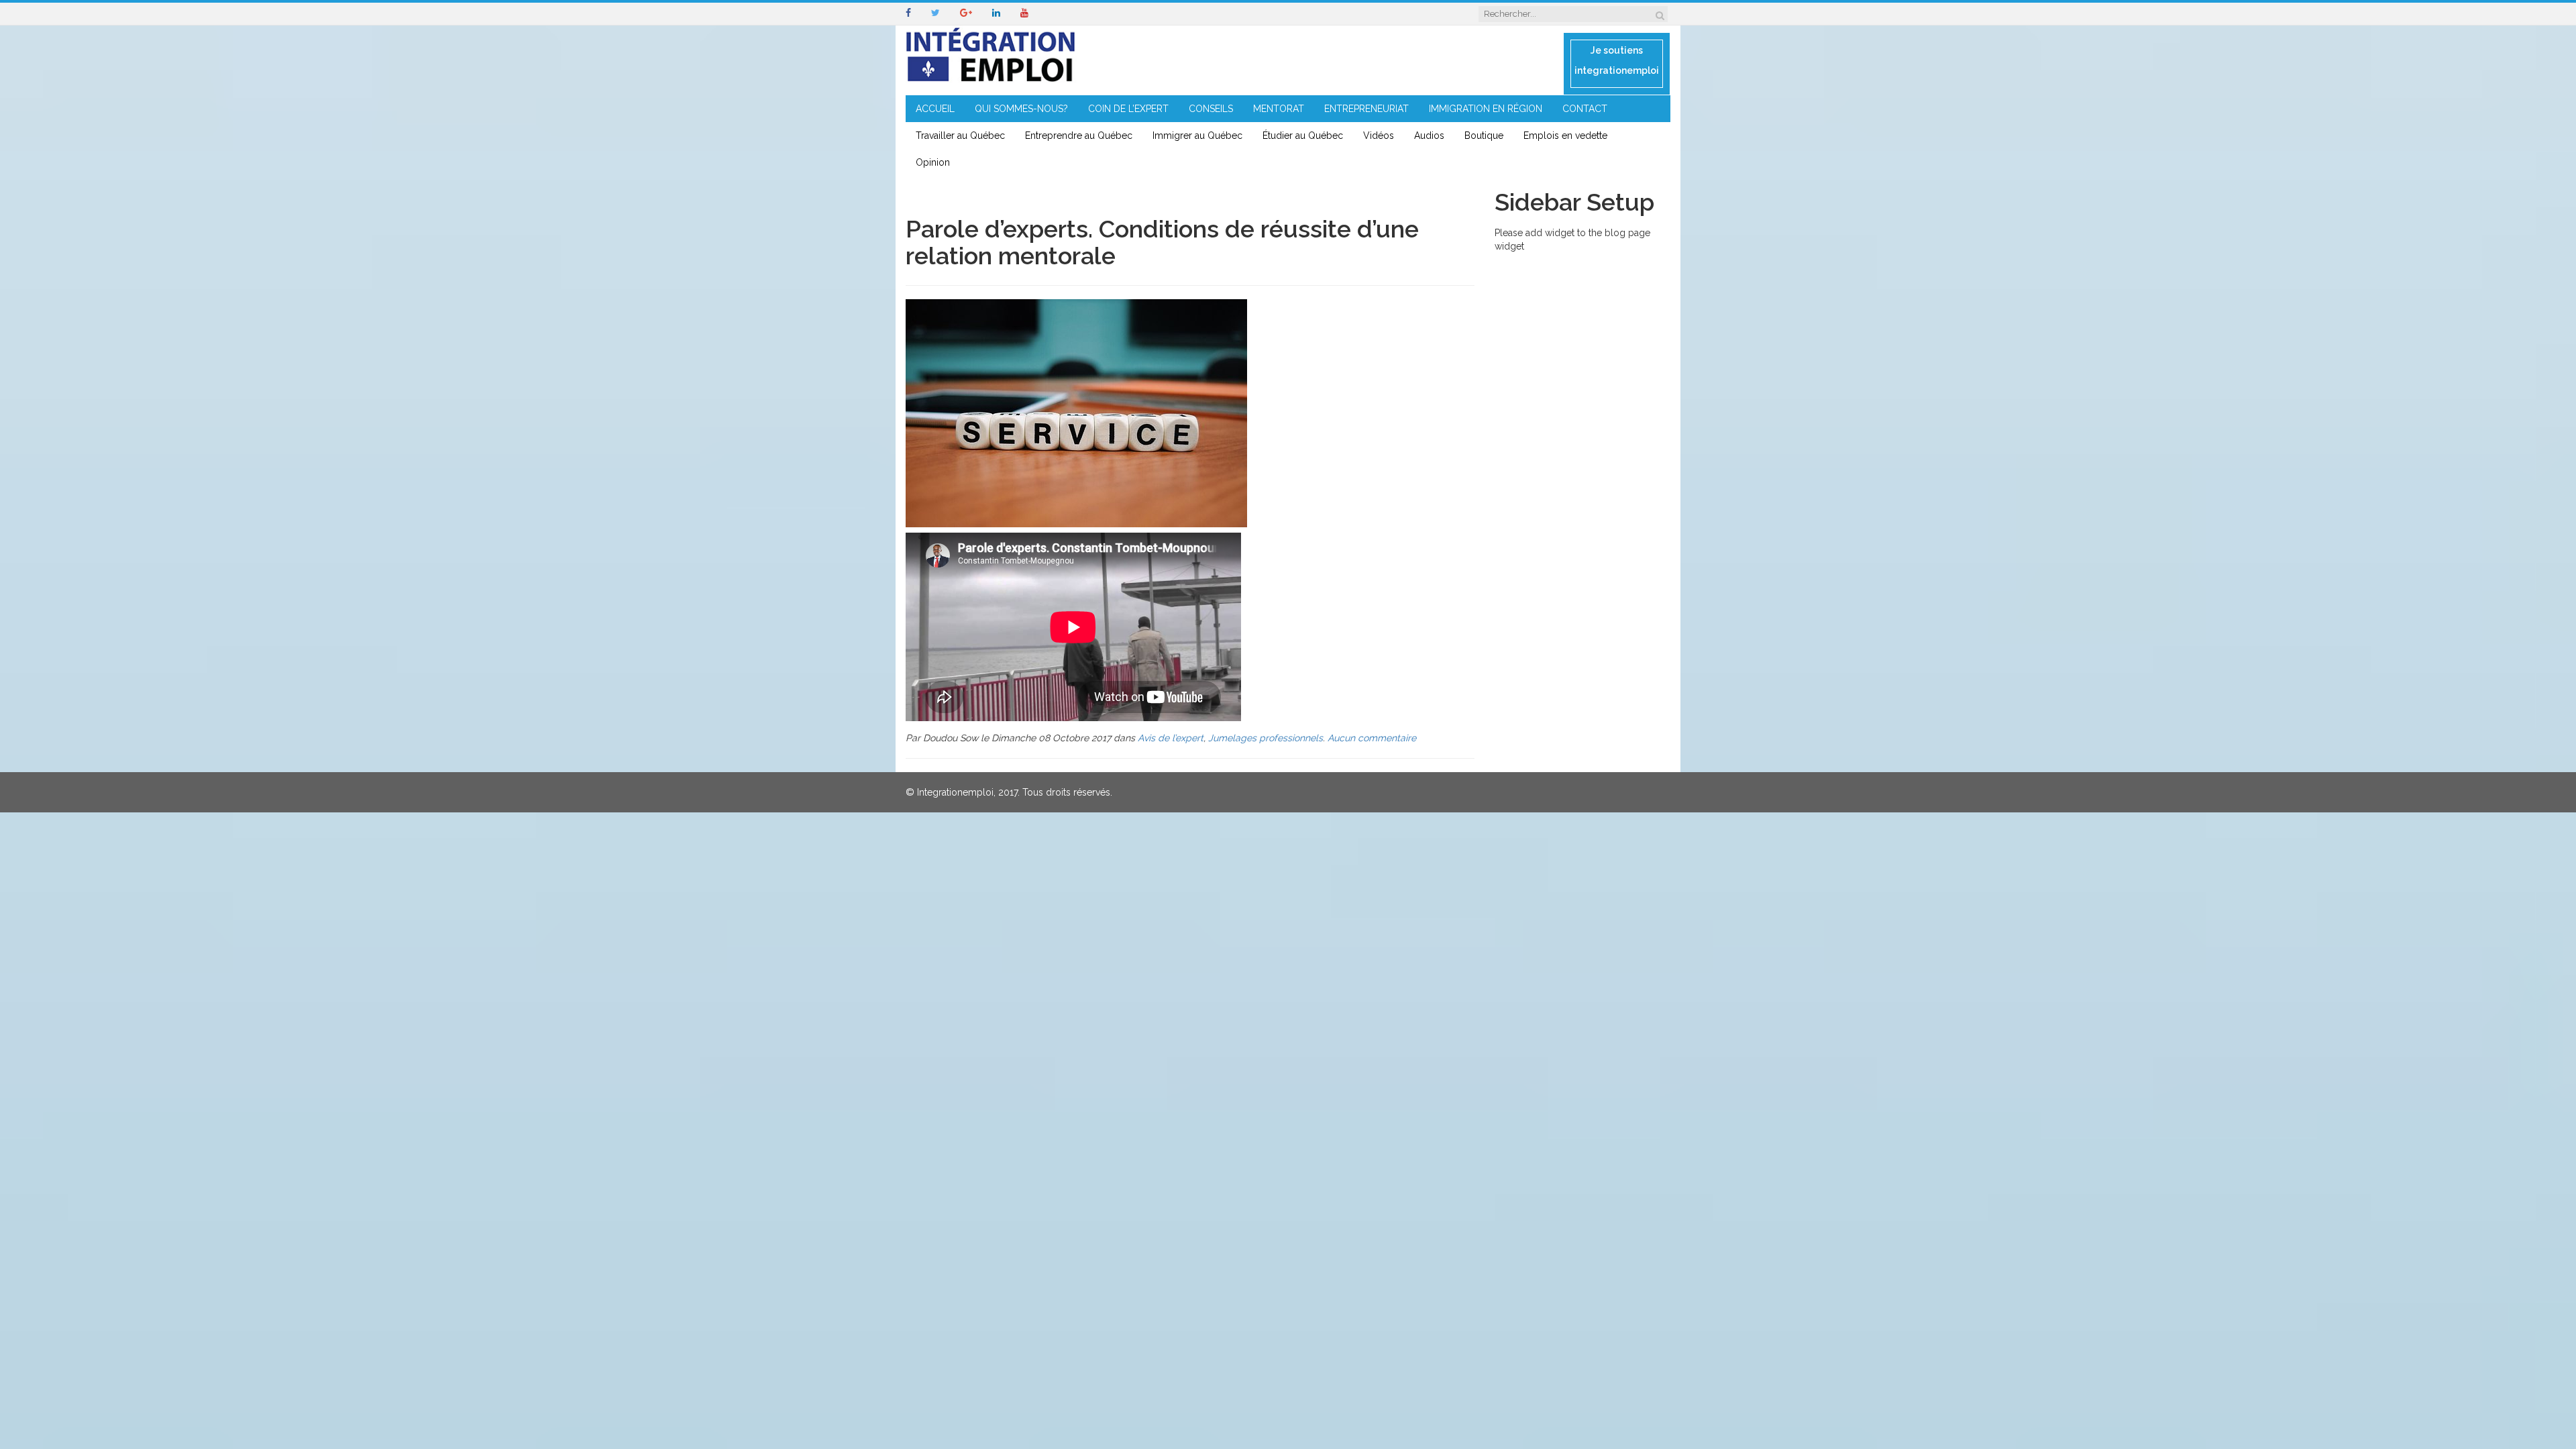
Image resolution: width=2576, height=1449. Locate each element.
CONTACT (1585, 109)
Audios (1429, 136)
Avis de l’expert (1171, 738)
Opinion (933, 162)
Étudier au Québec (1303, 136)
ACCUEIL (935, 109)
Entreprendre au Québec (1079, 136)
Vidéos (1379, 136)
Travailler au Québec (960, 136)
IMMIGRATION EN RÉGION (1486, 109)
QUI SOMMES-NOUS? (1021, 109)
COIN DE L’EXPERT (1128, 109)
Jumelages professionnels (1266, 738)
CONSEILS (1211, 109)
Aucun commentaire (1372, 738)
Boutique (1484, 136)
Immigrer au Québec (1197, 136)
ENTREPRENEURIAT (1366, 109)
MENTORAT (1279, 109)
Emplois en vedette (1565, 136)
